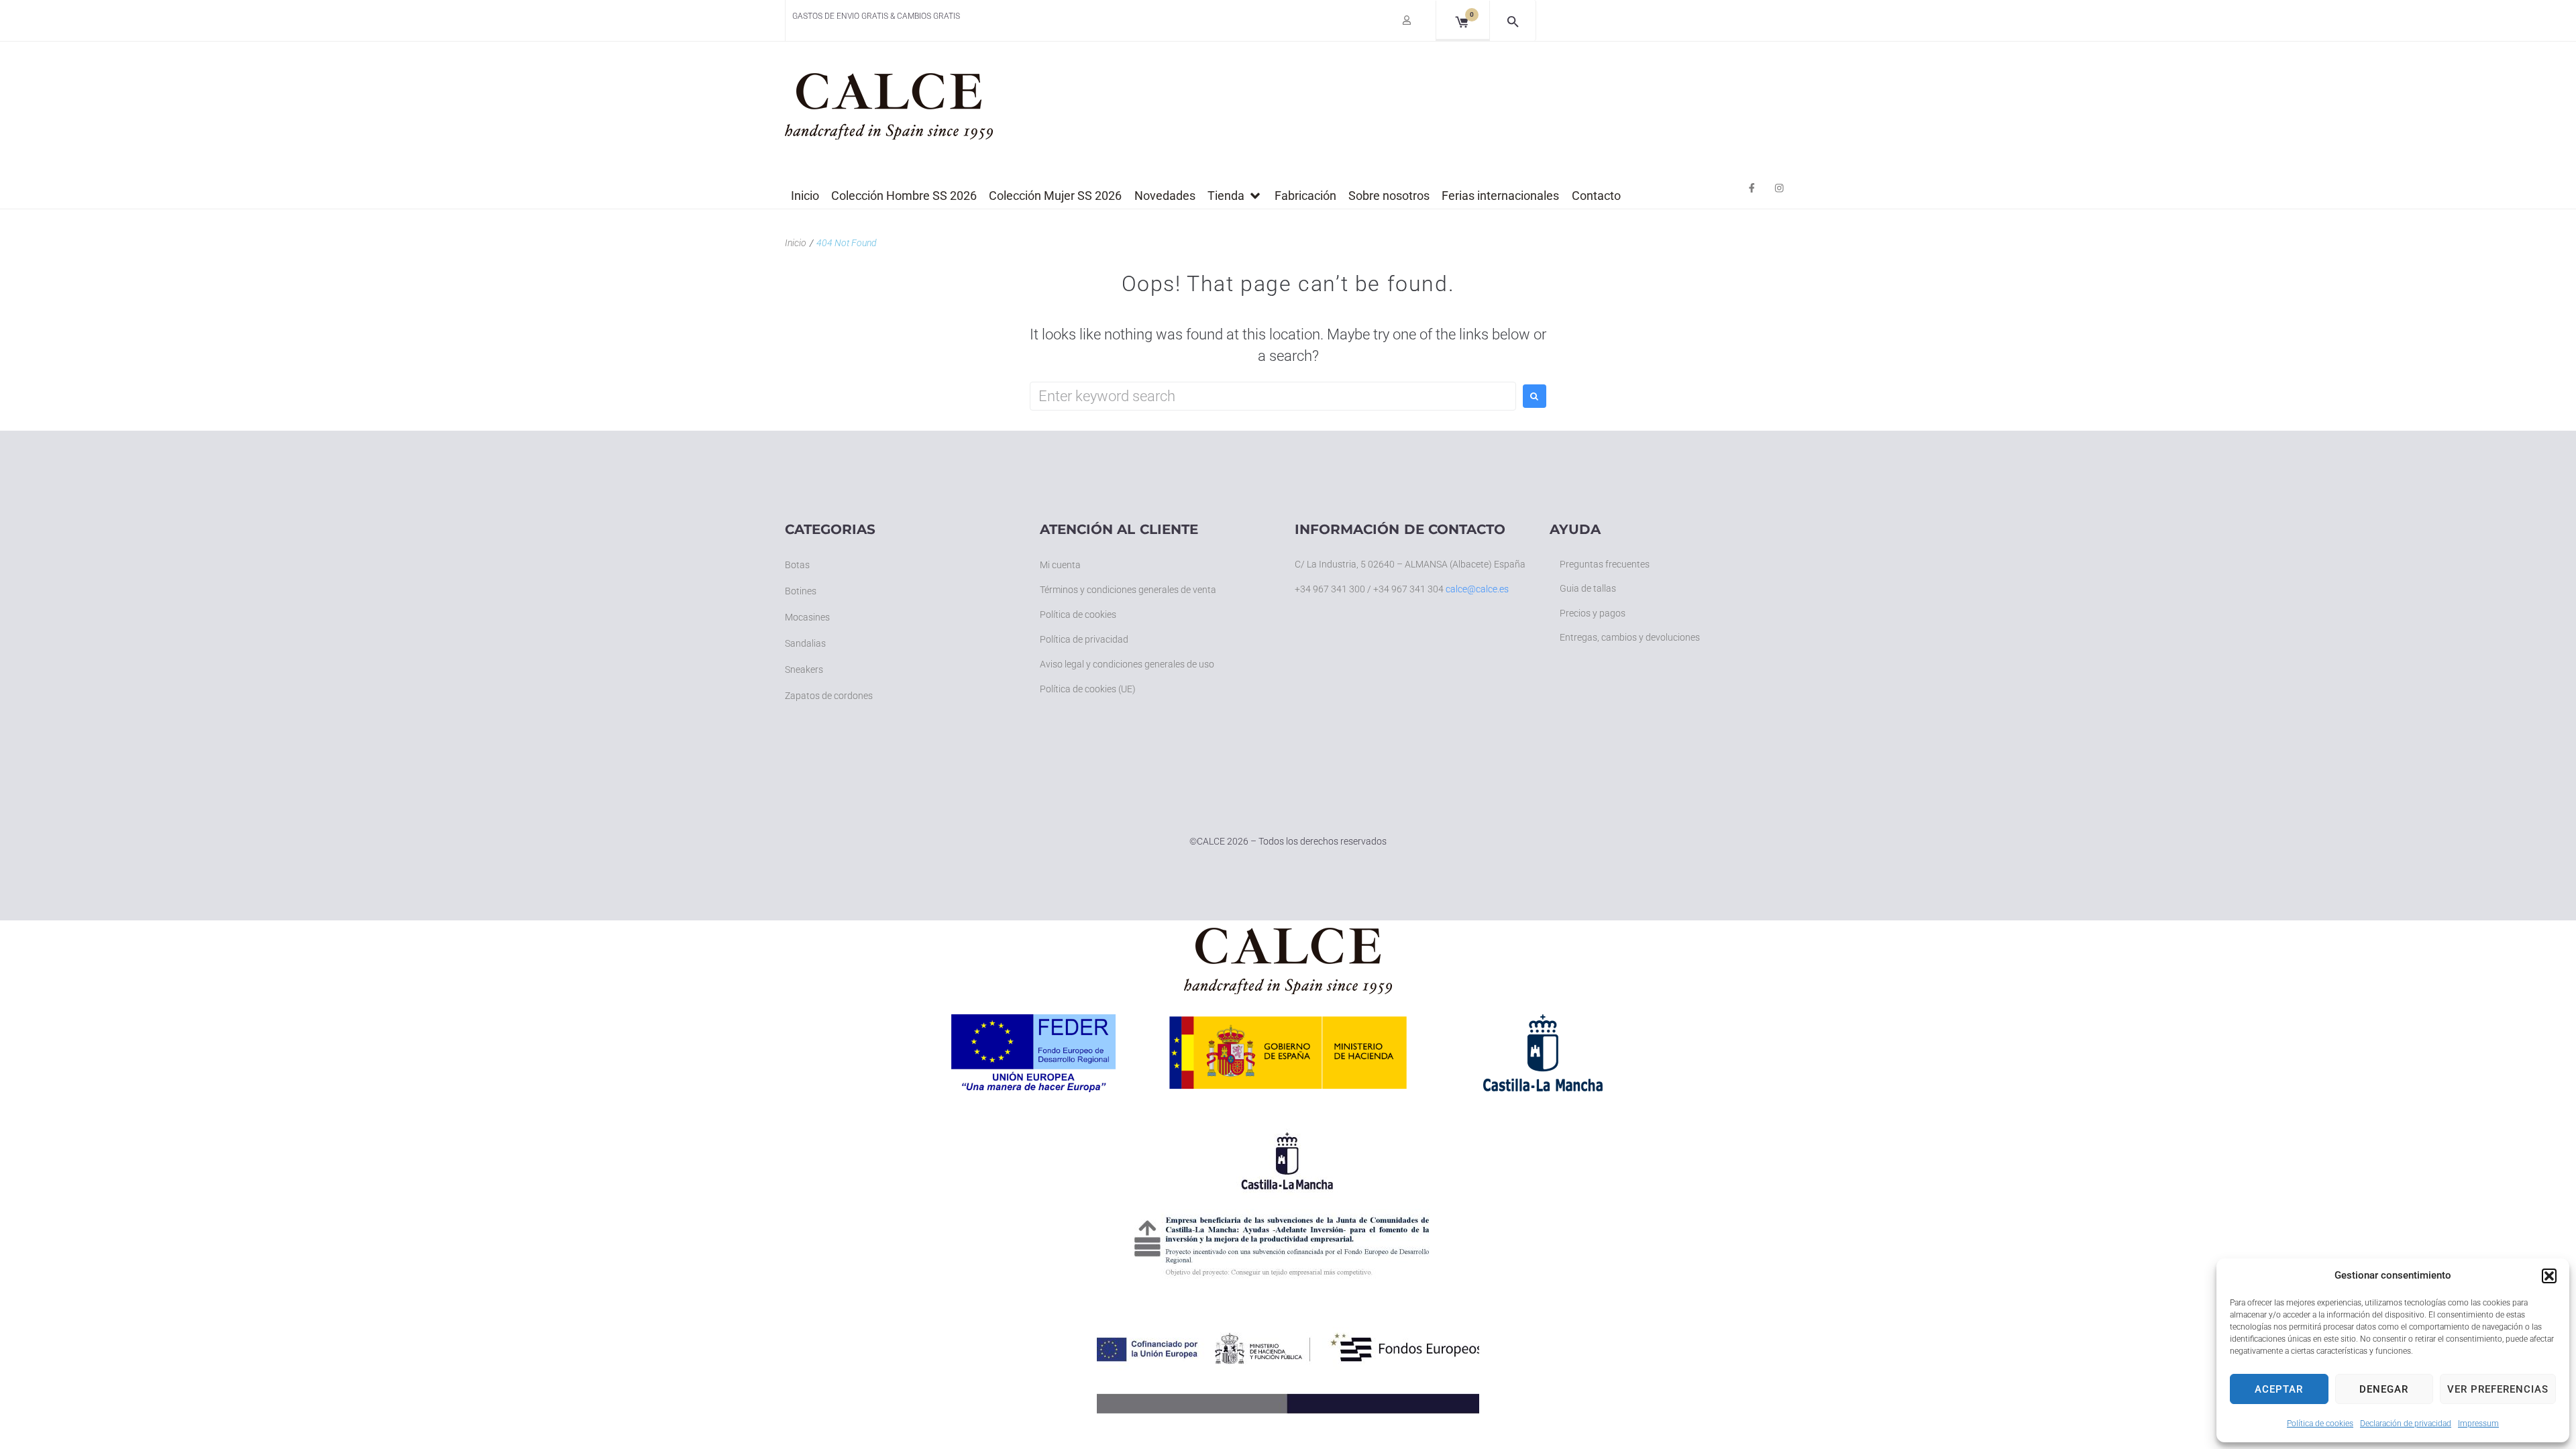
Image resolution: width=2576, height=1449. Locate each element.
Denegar (2384, 1389)
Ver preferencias (2498, 1389)
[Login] (1408, 22)
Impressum (2478, 1424)
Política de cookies (2320, 1424)
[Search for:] (1273, 396)
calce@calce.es (1477, 589)
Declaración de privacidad (2406, 1424)
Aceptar (2279, 1389)
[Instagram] (1779, 188)
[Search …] (1513, 20)
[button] (2549, 1276)
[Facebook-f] (1752, 188)
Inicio (796, 243)
